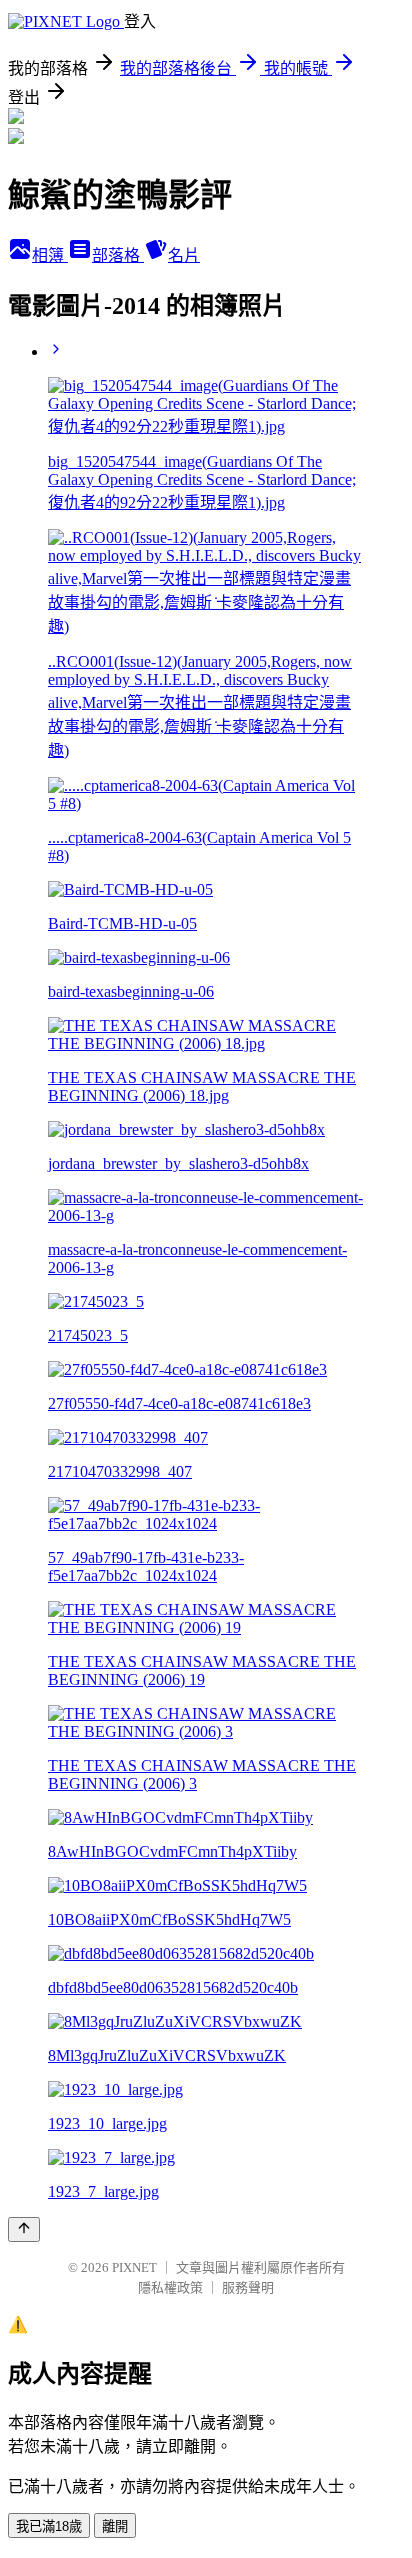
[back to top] (24, 2229)
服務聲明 (248, 2287)
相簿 (50, 255)
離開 (115, 2526)
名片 (184, 255)
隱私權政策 (170, 2287)
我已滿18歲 (49, 2526)
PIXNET (134, 2267)
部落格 (118, 255)
